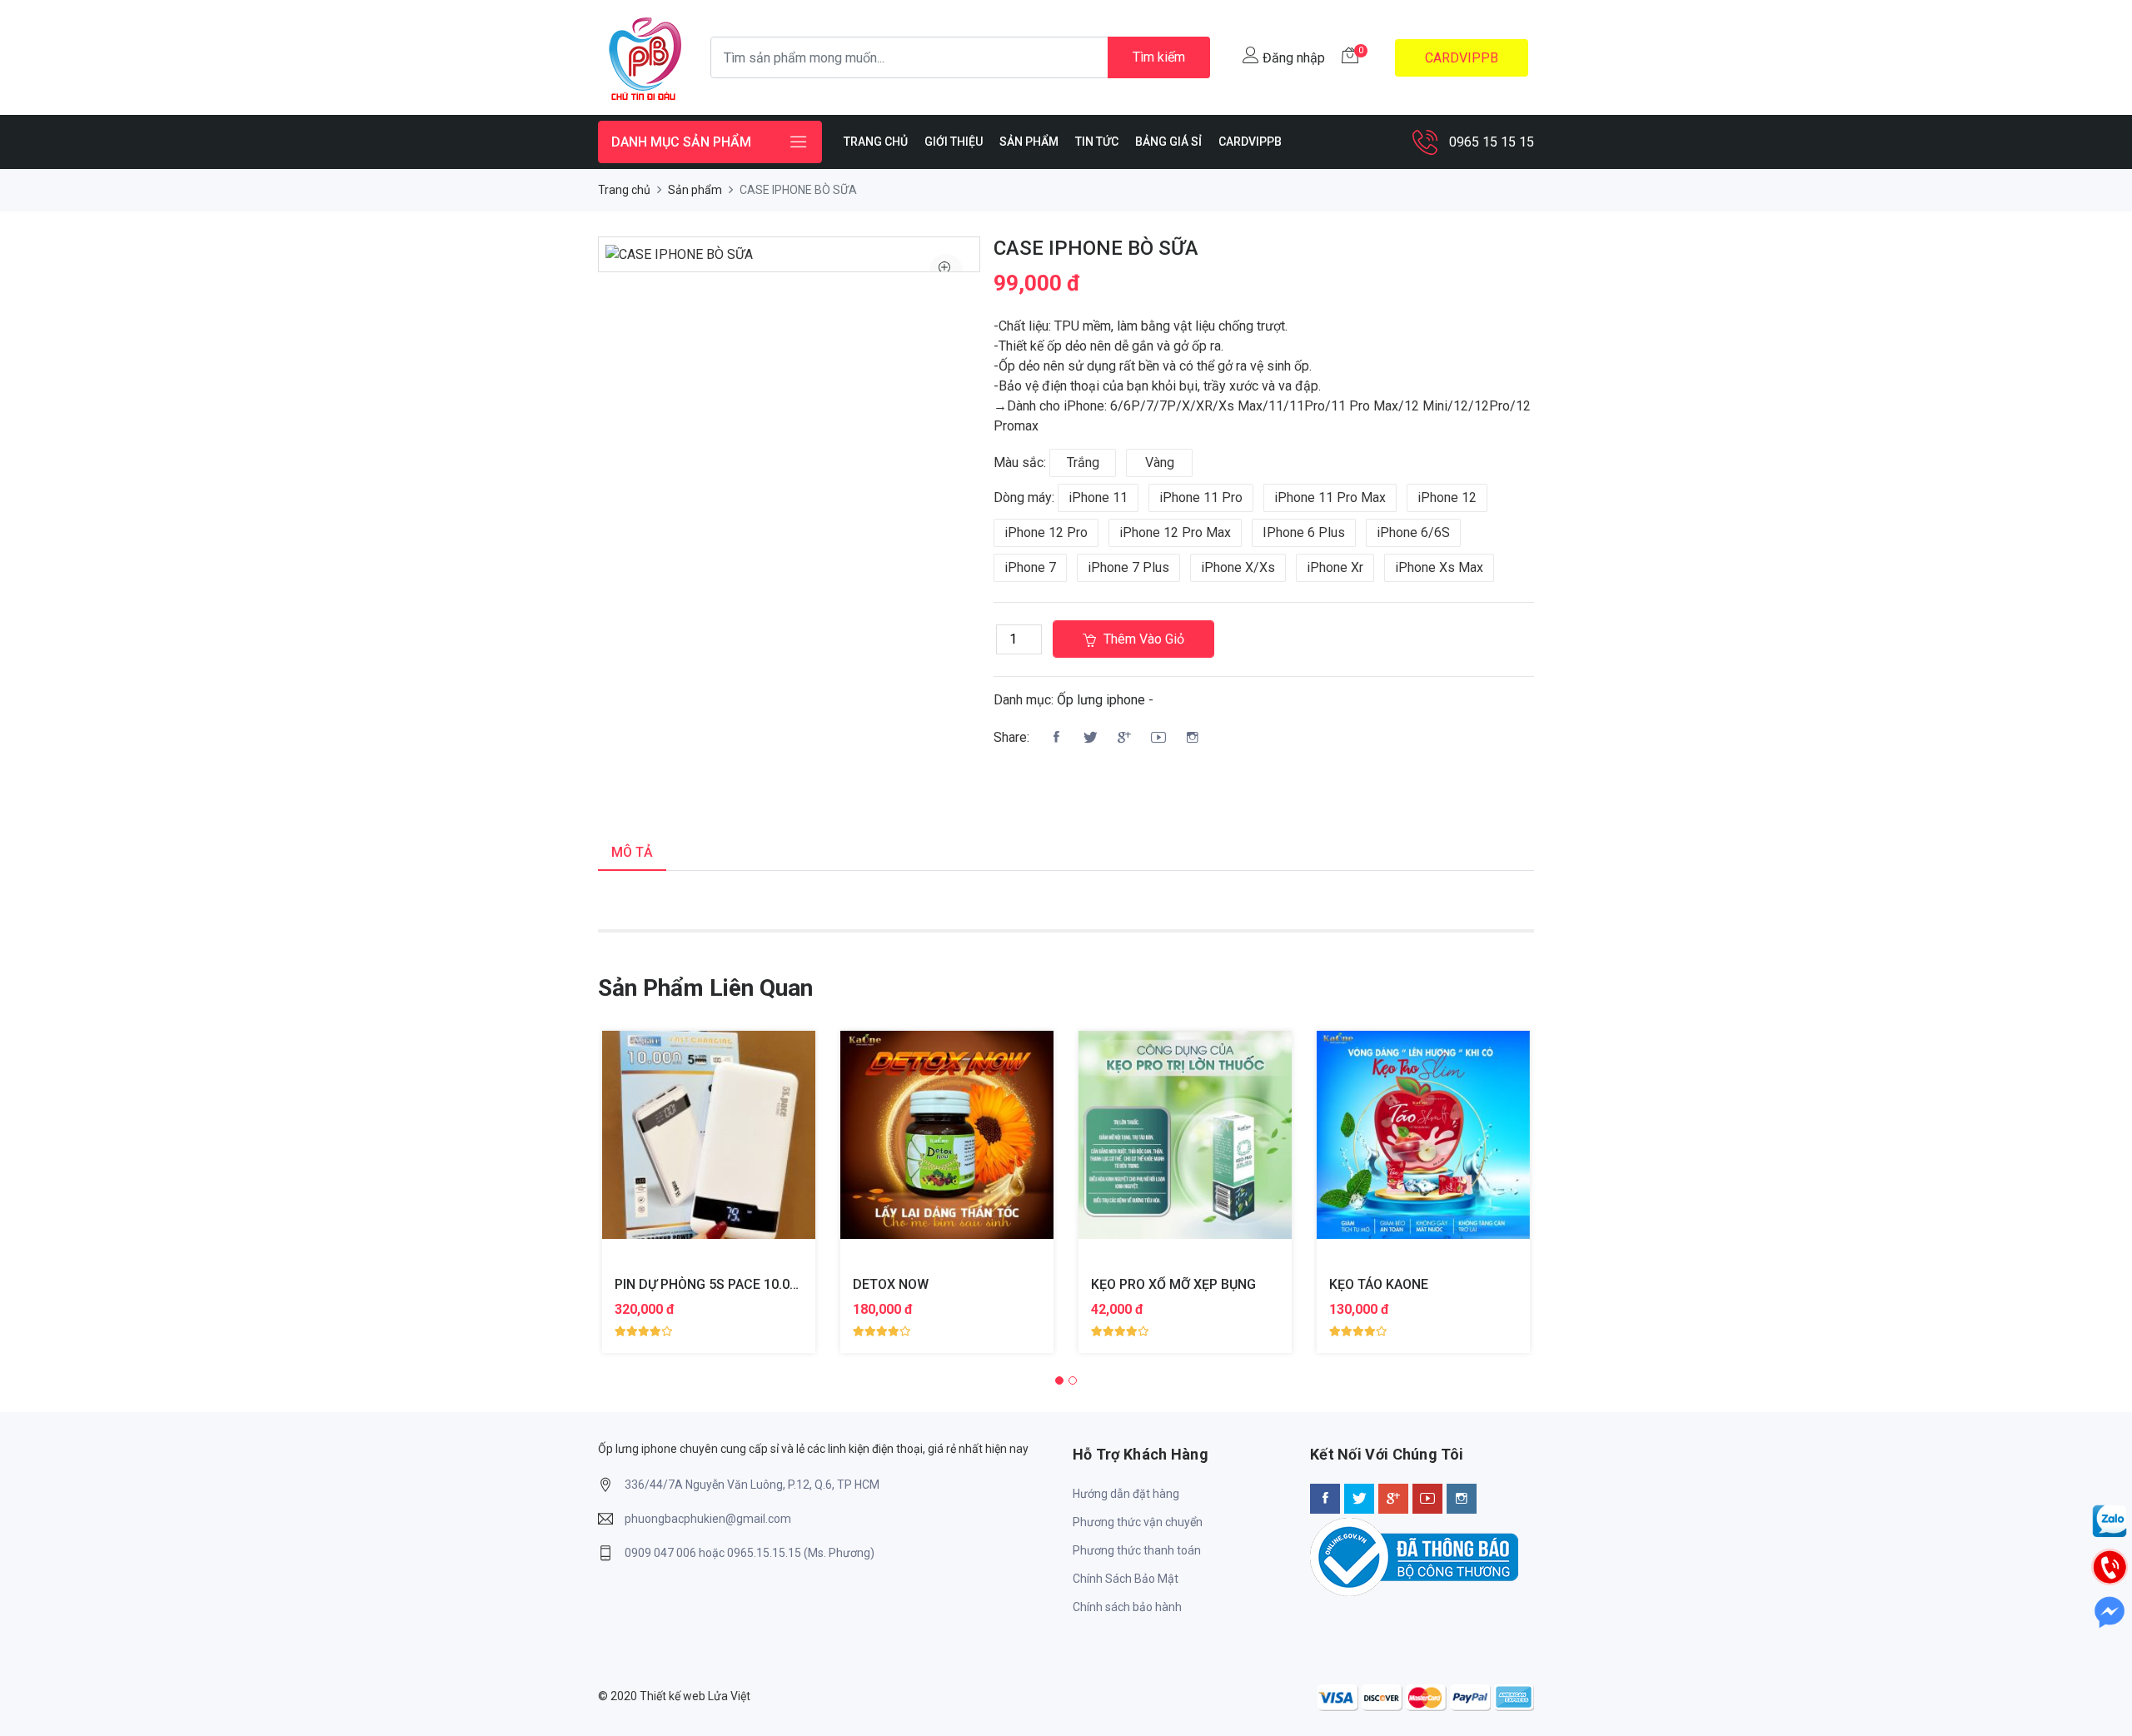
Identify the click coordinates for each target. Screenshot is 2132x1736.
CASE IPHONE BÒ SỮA (1096, 248)
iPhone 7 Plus (1128, 567)
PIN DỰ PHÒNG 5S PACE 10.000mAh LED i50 (748, 1284)
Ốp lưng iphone (1101, 700)
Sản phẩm (695, 190)
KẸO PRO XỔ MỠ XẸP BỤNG (1173, 1284)
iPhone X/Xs (1238, 567)
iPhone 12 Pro (1046, 532)
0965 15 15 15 (1492, 142)
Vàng (1160, 463)
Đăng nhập (1292, 58)
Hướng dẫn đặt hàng (1126, 1494)
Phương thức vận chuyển (1138, 1522)
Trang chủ (624, 190)
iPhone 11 (1098, 497)
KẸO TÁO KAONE (1379, 1284)
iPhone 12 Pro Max (1175, 532)
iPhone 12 (1447, 497)
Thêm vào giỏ (1142, 639)
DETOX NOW (891, 1284)
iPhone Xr (1335, 567)
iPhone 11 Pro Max (1330, 497)
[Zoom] (946, 271)
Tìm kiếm (1159, 57)
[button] (1059, 1380)
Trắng (1083, 463)
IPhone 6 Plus (1304, 532)
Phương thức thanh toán (1137, 1550)
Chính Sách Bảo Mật (1126, 1579)
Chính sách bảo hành (1127, 1607)
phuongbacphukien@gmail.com (708, 1519)
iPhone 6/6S (1413, 532)
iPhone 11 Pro (1201, 497)
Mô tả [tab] (632, 852)
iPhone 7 (1030, 567)
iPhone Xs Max (1439, 567)
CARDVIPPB (1462, 58)
